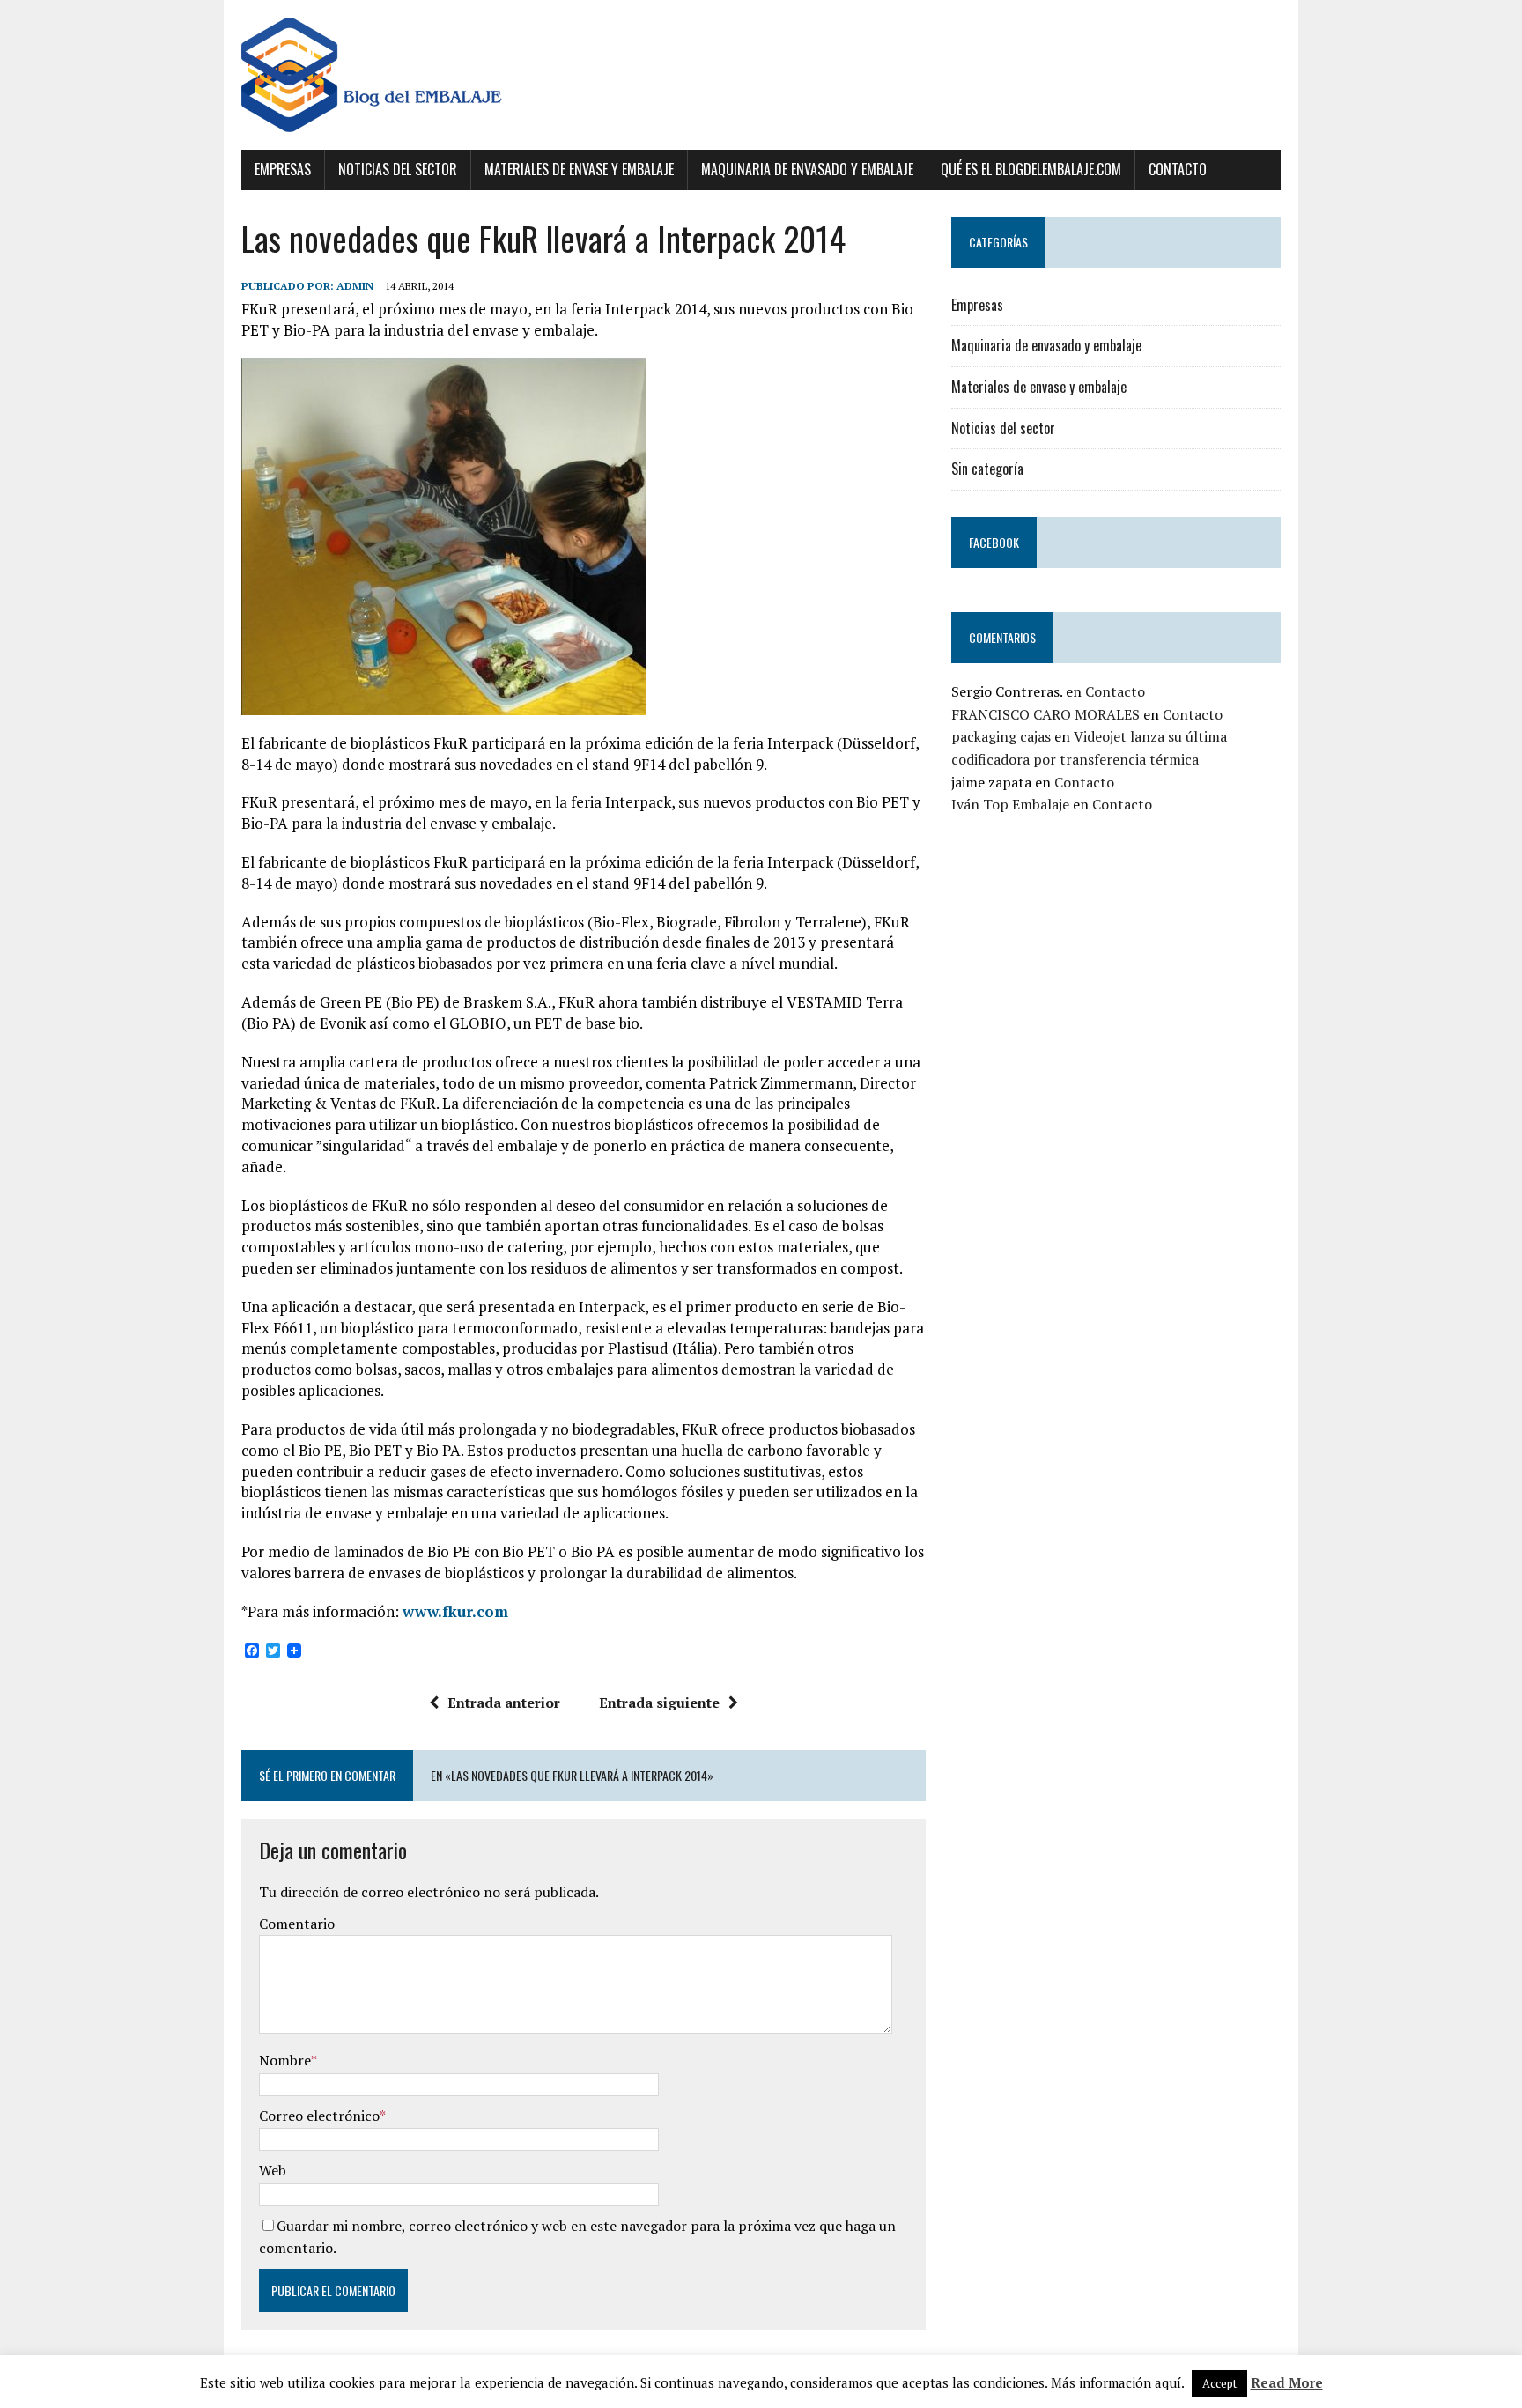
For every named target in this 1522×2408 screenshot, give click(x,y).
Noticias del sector (398, 169)
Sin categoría (987, 469)
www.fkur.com (455, 1611)
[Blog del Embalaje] (761, 75)
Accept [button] (1219, 2383)
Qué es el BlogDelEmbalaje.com (1031, 169)
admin (355, 286)
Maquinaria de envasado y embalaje (807, 169)
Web (273, 2170)
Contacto (1178, 169)
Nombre (285, 2060)
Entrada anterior (504, 1703)
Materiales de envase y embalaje (579, 169)
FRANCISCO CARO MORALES (1045, 714)
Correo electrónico (319, 2116)
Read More (1287, 2382)
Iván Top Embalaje (1010, 804)
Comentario (297, 1924)
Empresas (283, 169)
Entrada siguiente (659, 1703)
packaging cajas (1001, 736)
